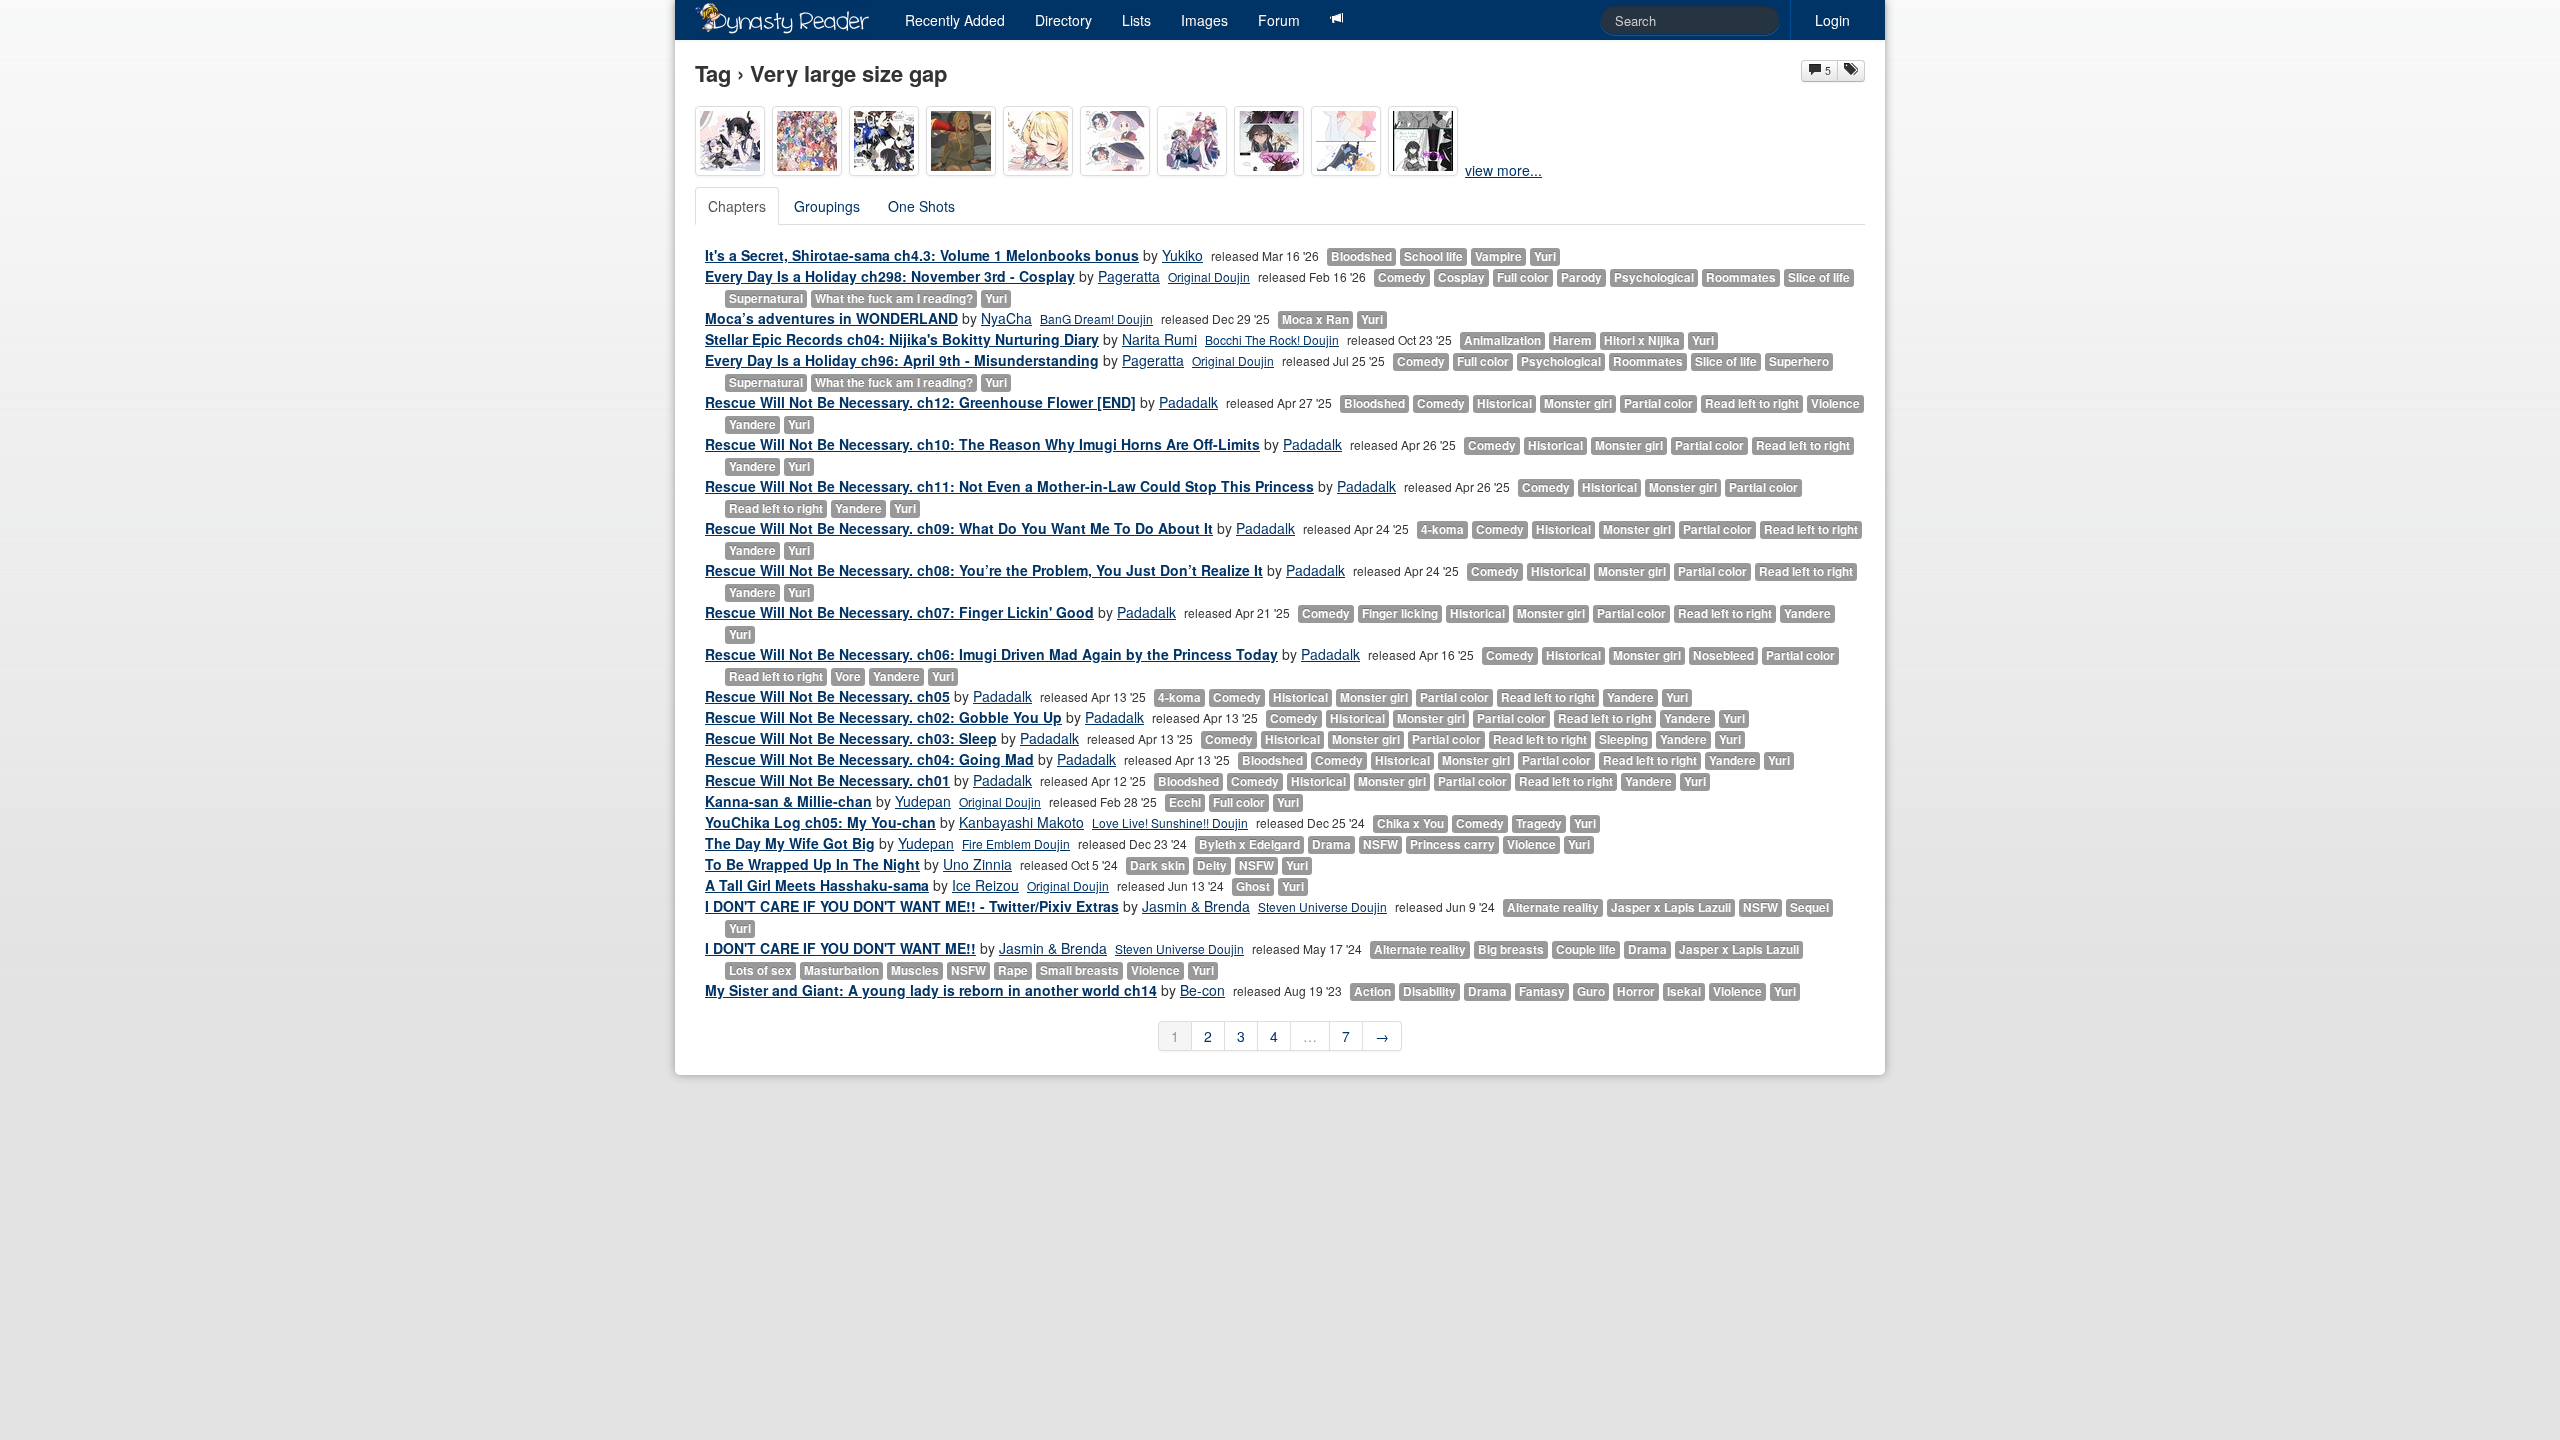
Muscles (915, 970)
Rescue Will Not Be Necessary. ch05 (827, 696)
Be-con (1202, 990)
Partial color (1658, 403)
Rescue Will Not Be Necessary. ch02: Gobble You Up (883, 717)
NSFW (1380, 844)
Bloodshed (1361, 256)
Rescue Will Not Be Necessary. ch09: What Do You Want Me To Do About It (959, 528)
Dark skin (1157, 865)
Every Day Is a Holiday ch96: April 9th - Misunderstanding (902, 360)
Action (1372, 991)
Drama (1331, 844)
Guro (1591, 991)
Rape (1013, 970)
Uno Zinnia (977, 864)
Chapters (737, 206)
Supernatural (766, 298)
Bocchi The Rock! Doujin (1272, 339)
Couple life (1586, 949)
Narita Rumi (1159, 339)
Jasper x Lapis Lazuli (1671, 907)
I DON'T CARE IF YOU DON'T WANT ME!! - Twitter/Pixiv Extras (912, 906)
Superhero (1799, 361)
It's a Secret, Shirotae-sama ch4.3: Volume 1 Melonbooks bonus (922, 255)
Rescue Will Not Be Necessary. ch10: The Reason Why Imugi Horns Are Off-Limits (982, 444)
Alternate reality (1553, 907)
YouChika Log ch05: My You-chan (820, 822)
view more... (1503, 170)
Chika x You (1410, 823)
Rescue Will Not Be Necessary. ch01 (827, 780)
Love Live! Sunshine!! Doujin (1170, 822)
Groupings (827, 206)
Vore (848, 676)
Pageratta (1129, 276)
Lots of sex (760, 970)
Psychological (1654, 277)
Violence (1835, 403)
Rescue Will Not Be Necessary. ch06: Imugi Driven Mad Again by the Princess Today (991, 654)
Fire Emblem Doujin (1016, 843)
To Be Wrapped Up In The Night (812, 864)
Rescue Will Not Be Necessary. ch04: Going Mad (869, 759)
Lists (1136, 20)
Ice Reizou (985, 885)
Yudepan (923, 801)
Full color (1523, 277)
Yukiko (1182, 255)
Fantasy (1542, 991)
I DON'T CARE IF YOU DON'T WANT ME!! (840, 948)
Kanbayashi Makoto (1021, 822)
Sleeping (1623, 739)
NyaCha (1006, 318)
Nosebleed (1723, 655)
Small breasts (1079, 970)
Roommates (1741, 277)
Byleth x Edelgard (1249, 844)
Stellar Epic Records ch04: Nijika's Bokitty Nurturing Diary (902, 339)
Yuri (1545, 256)
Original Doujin (1209, 276)
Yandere (752, 424)
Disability (1429, 991)
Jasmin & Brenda (1196, 906)
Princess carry (1452, 844)
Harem (1572, 340)
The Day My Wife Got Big (790, 843)
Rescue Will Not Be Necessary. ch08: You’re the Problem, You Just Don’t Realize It (984, 570)
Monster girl (1578, 403)
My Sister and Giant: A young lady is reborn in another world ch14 (931, 990)
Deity (1212, 865)
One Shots (921, 206)
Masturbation (841, 970)
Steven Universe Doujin (1322, 906)
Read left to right (1752, 403)
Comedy (1402, 277)
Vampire (1498, 256)
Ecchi (1185, 802)
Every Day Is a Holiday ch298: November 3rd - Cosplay (890, 276)
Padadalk (1188, 402)
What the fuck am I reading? (894, 298)
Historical (1504, 403)
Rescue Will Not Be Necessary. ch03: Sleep (851, 738)
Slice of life (1819, 277)
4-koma (1442, 529)
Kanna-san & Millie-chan (788, 801)
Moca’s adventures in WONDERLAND (831, 318)
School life (1433, 256)
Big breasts (1511, 949)
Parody (1581, 277)
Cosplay (1461, 277)
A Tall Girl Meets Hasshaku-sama (817, 885)
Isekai (1684, 991)
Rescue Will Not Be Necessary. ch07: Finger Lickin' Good (899, 612)
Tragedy (1539, 823)
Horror (1636, 991)
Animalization (1502, 340)
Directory (1063, 20)
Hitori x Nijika (1642, 340)
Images (1204, 20)
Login (1832, 20)
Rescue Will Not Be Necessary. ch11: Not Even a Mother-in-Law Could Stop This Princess (1009, 486)
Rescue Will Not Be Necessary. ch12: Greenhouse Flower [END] (920, 402)
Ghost (1253, 886)
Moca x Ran (1315, 319)
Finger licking (1400, 613)
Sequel (1809, 907)
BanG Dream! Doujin (1096, 318)
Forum (1279, 20)
